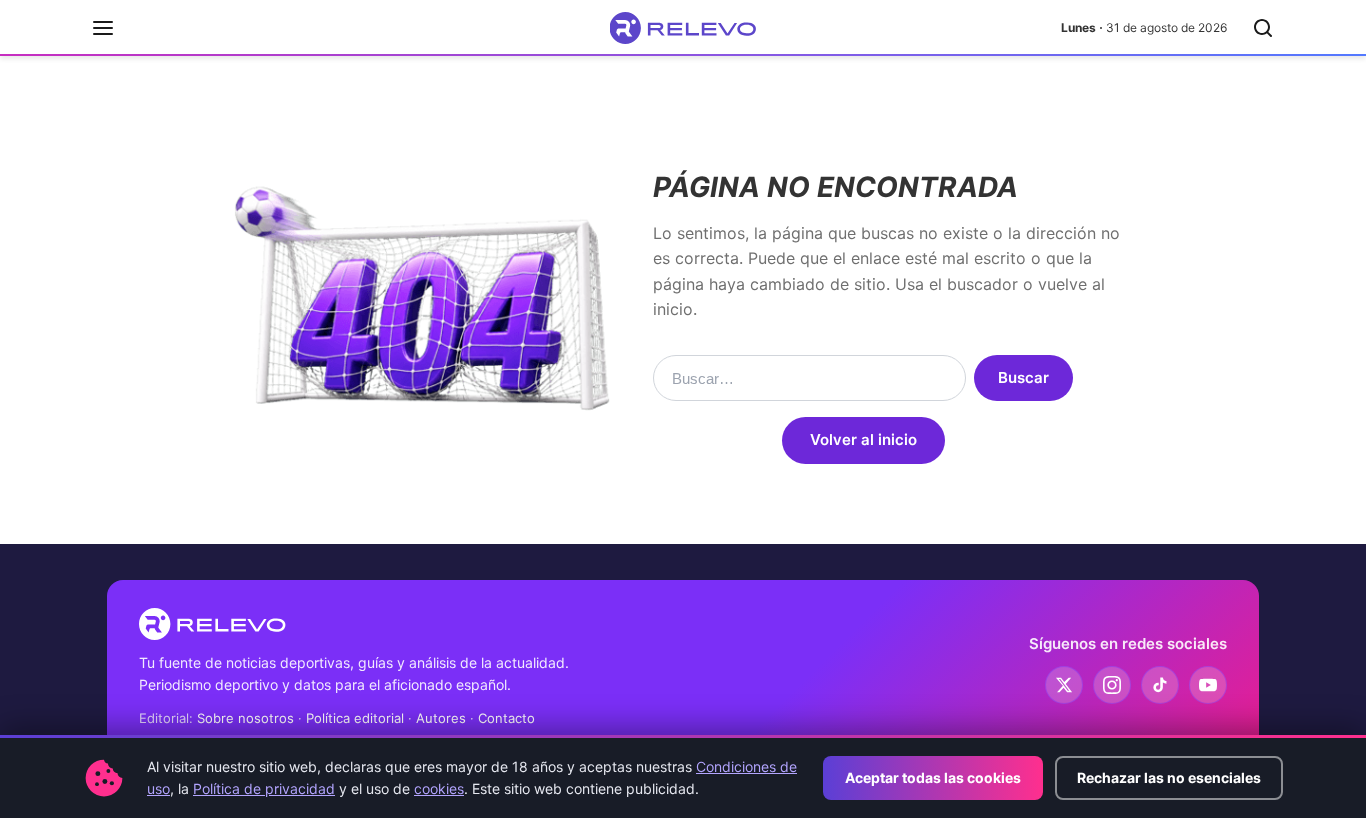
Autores (441, 718)
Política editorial (355, 718)
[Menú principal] (103, 28)
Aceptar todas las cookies (933, 777)
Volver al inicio (863, 439)
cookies (439, 788)
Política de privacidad (264, 788)
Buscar (1023, 377)
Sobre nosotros (245, 718)
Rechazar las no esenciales (1169, 777)
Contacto (506, 718)
